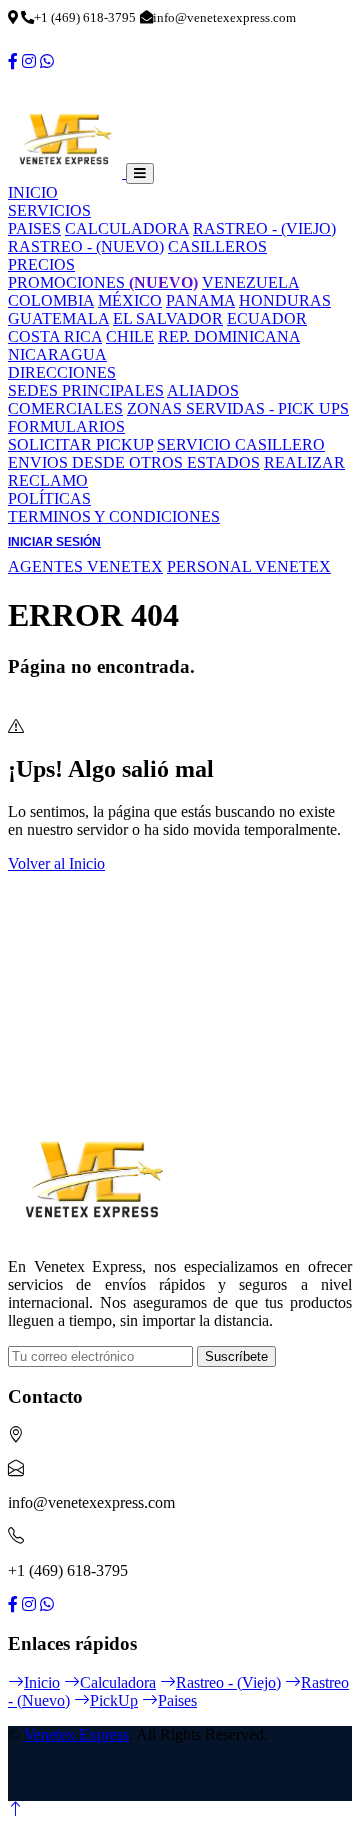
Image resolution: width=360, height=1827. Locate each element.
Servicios (49, 210)
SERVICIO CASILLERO (241, 444)
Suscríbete (236, 1356)
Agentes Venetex (85, 566)
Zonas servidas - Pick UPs (238, 408)
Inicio (33, 192)
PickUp (114, 1700)
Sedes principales (86, 390)
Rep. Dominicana (229, 336)
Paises (34, 228)
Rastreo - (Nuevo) (86, 246)
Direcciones (62, 372)
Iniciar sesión (54, 542)
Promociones (103, 282)
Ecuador (267, 318)
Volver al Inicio (56, 863)
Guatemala (58, 318)
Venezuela (250, 282)
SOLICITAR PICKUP (80, 444)
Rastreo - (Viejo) (264, 228)
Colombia (51, 300)
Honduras (285, 300)
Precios (41, 264)
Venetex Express (76, 1734)
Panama (200, 300)
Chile (130, 336)
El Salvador (168, 318)
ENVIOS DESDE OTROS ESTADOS (134, 462)
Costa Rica (55, 336)
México (130, 300)
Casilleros (217, 246)
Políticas (49, 498)
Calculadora (127, 228)
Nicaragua (57, 354)
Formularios (66, 426)
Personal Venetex (249, 566)
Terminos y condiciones (114, 516)
